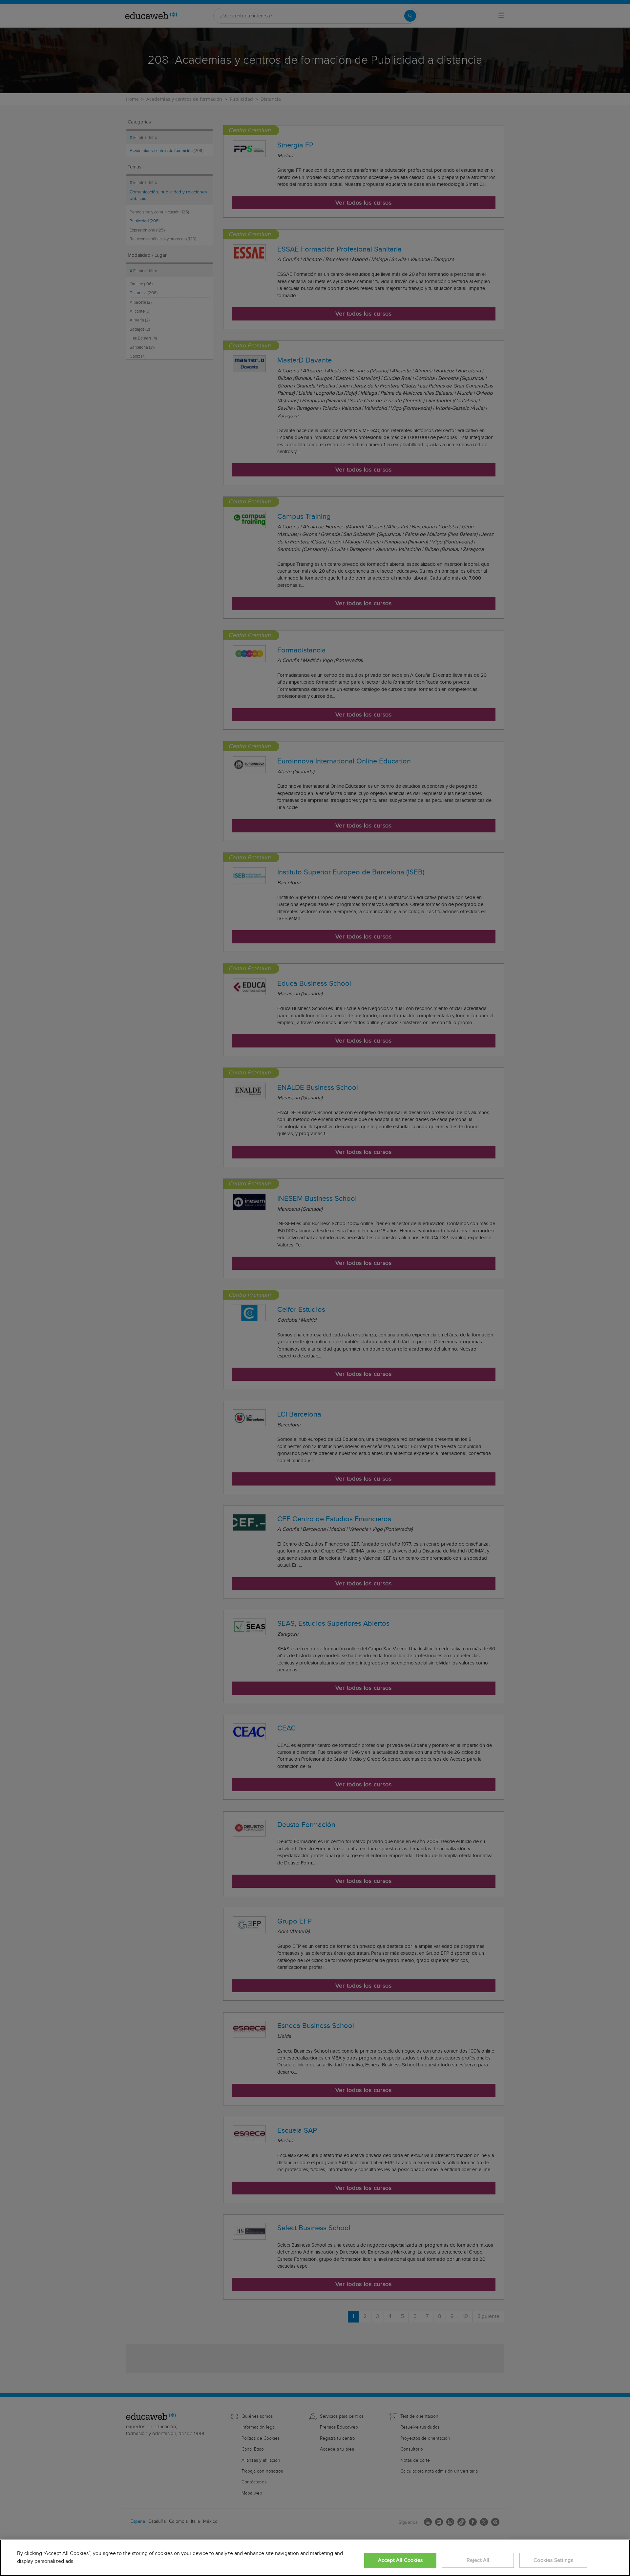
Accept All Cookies (400, 2560)
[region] (315, 2558)
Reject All (478, 2560)
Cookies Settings (553, 2560)
